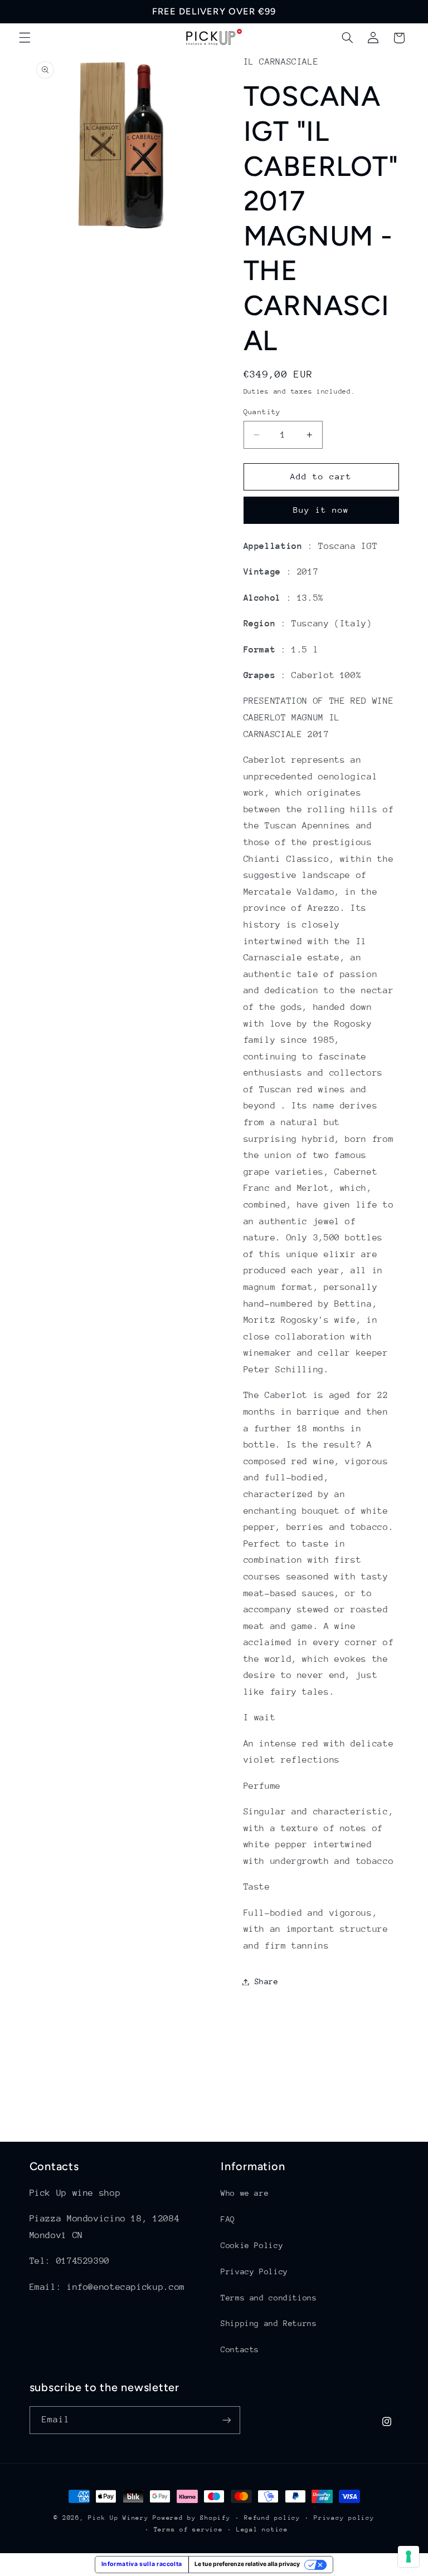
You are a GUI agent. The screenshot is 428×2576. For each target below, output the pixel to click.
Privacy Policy (254, 2271)
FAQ (228, 2219)
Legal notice (262, 2530)
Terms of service (188, 2530)
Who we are (245, 2193)
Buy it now (321, 510)
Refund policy (272, 2518)
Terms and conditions (269, 2298)
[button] (25, 38)
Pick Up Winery (118, 2518)
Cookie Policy (252, 2245)
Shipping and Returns (269, 2323)
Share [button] (267, 1981)
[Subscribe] (226, 2420)
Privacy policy (344, 2518)
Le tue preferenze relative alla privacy (247, 2564)
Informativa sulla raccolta (142, 2564)
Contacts (240, 2349)
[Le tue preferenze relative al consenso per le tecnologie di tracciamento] (408, 2557)
